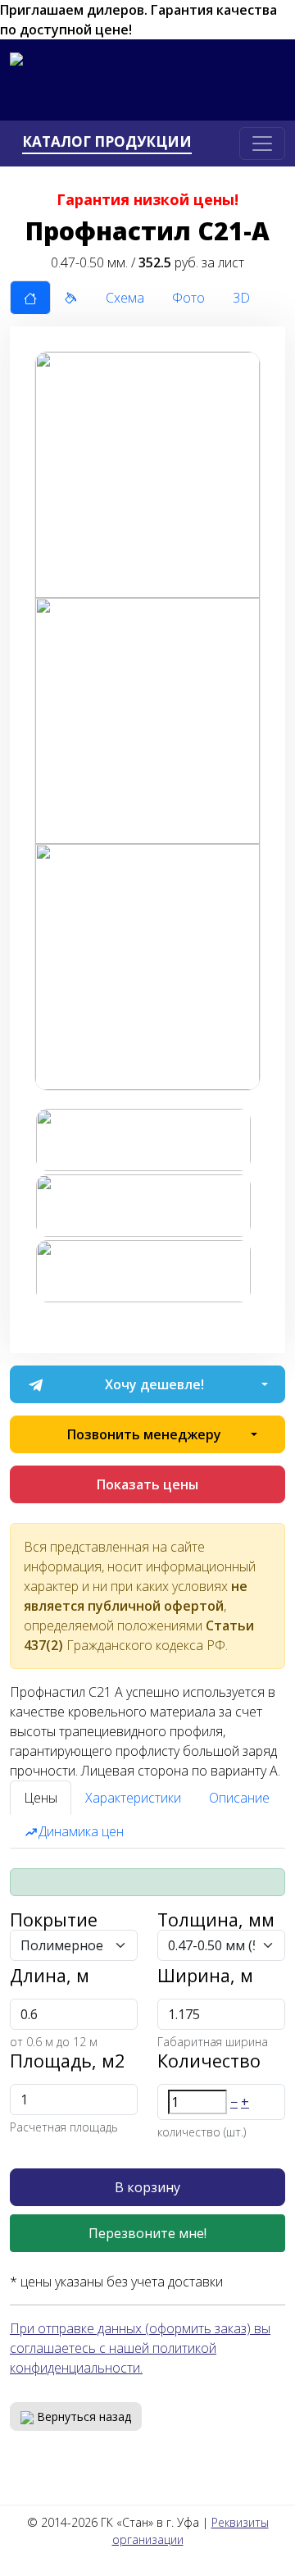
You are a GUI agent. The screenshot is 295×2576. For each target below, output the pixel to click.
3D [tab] (241, 298)
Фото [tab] (188, 298)
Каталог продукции (107, 142)
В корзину (147, 2187)
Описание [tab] (239, 1798)
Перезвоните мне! (147, 2233)
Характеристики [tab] (133, 1798)
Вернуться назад (82, 2416)
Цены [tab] (41, 1798)
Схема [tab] (125, 298)
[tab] (30, 298)
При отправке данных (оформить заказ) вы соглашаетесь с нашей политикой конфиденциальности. (140, 2348)
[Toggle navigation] (262, 144)
